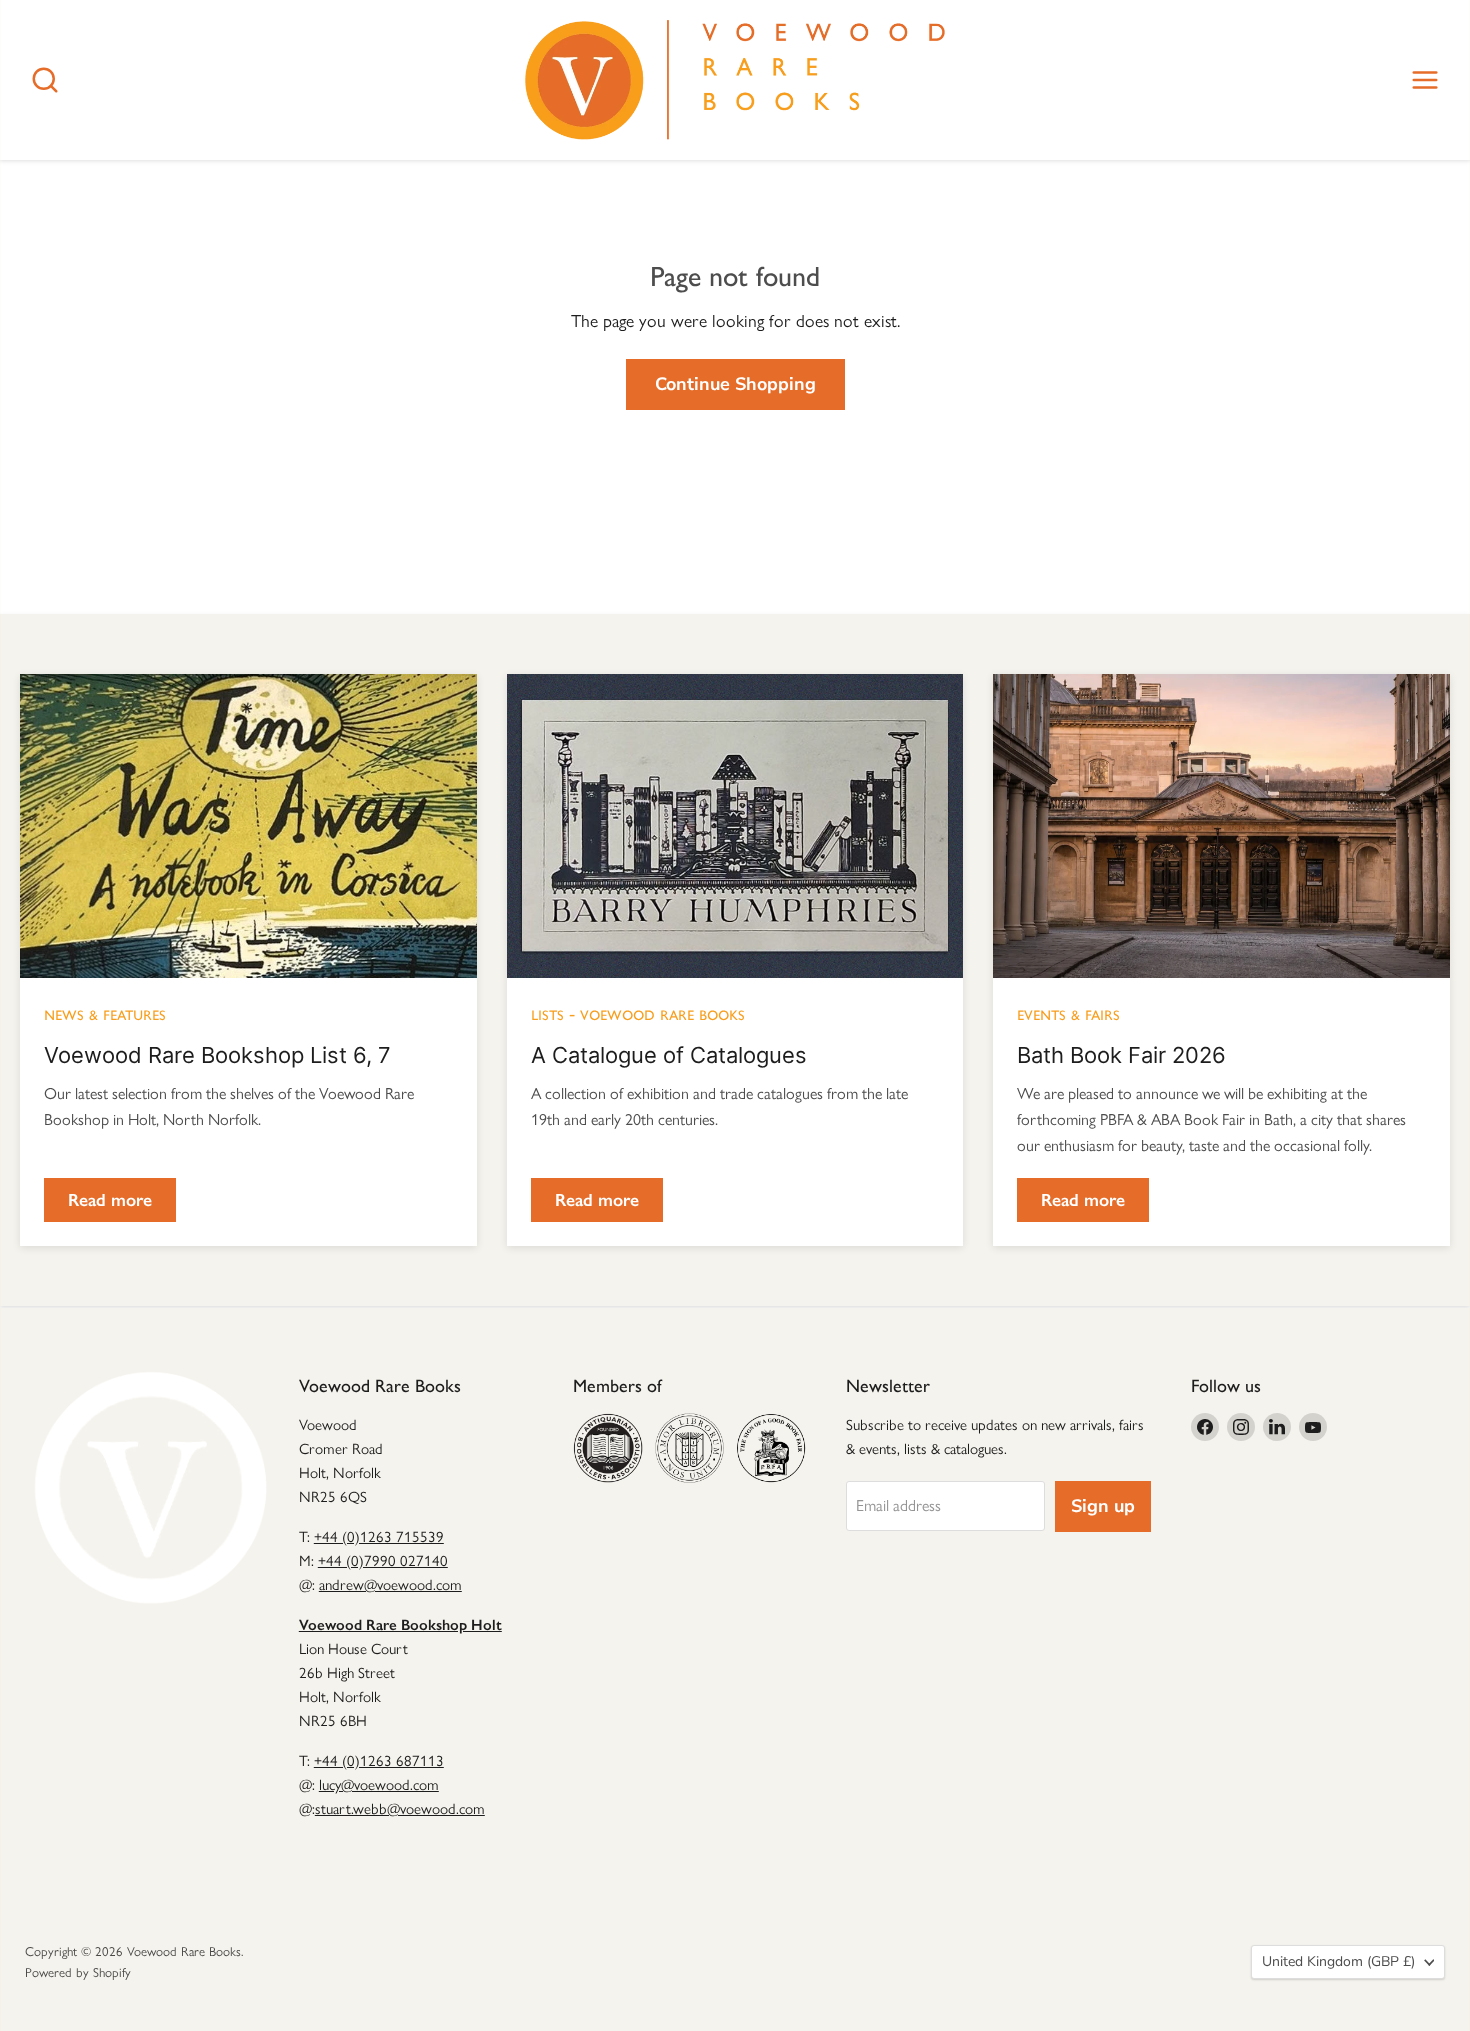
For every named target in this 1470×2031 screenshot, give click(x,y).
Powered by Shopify (78, 1972)
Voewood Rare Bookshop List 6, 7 (217, 1055)
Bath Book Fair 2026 (1121, 1055)
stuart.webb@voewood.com (400, 1809)
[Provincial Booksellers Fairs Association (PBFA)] (771, 1448)
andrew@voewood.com (390, 1585)
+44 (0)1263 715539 (379, 1537)
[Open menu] (1425, 80)
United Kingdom (1338, 1961)
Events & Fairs (1068, 1013)
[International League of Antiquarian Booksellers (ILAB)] (690, 1448)
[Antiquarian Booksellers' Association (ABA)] (608, 1448)
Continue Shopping (735, 384)
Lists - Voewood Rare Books (638, 1013)
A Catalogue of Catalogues (669, 1055)
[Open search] (45, 80)
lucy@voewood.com (379, 1785)
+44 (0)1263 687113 (379, 1761)
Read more (110, 1200)
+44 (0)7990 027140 (383, 1561)
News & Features (105, 1013)
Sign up (1103, 1506)
